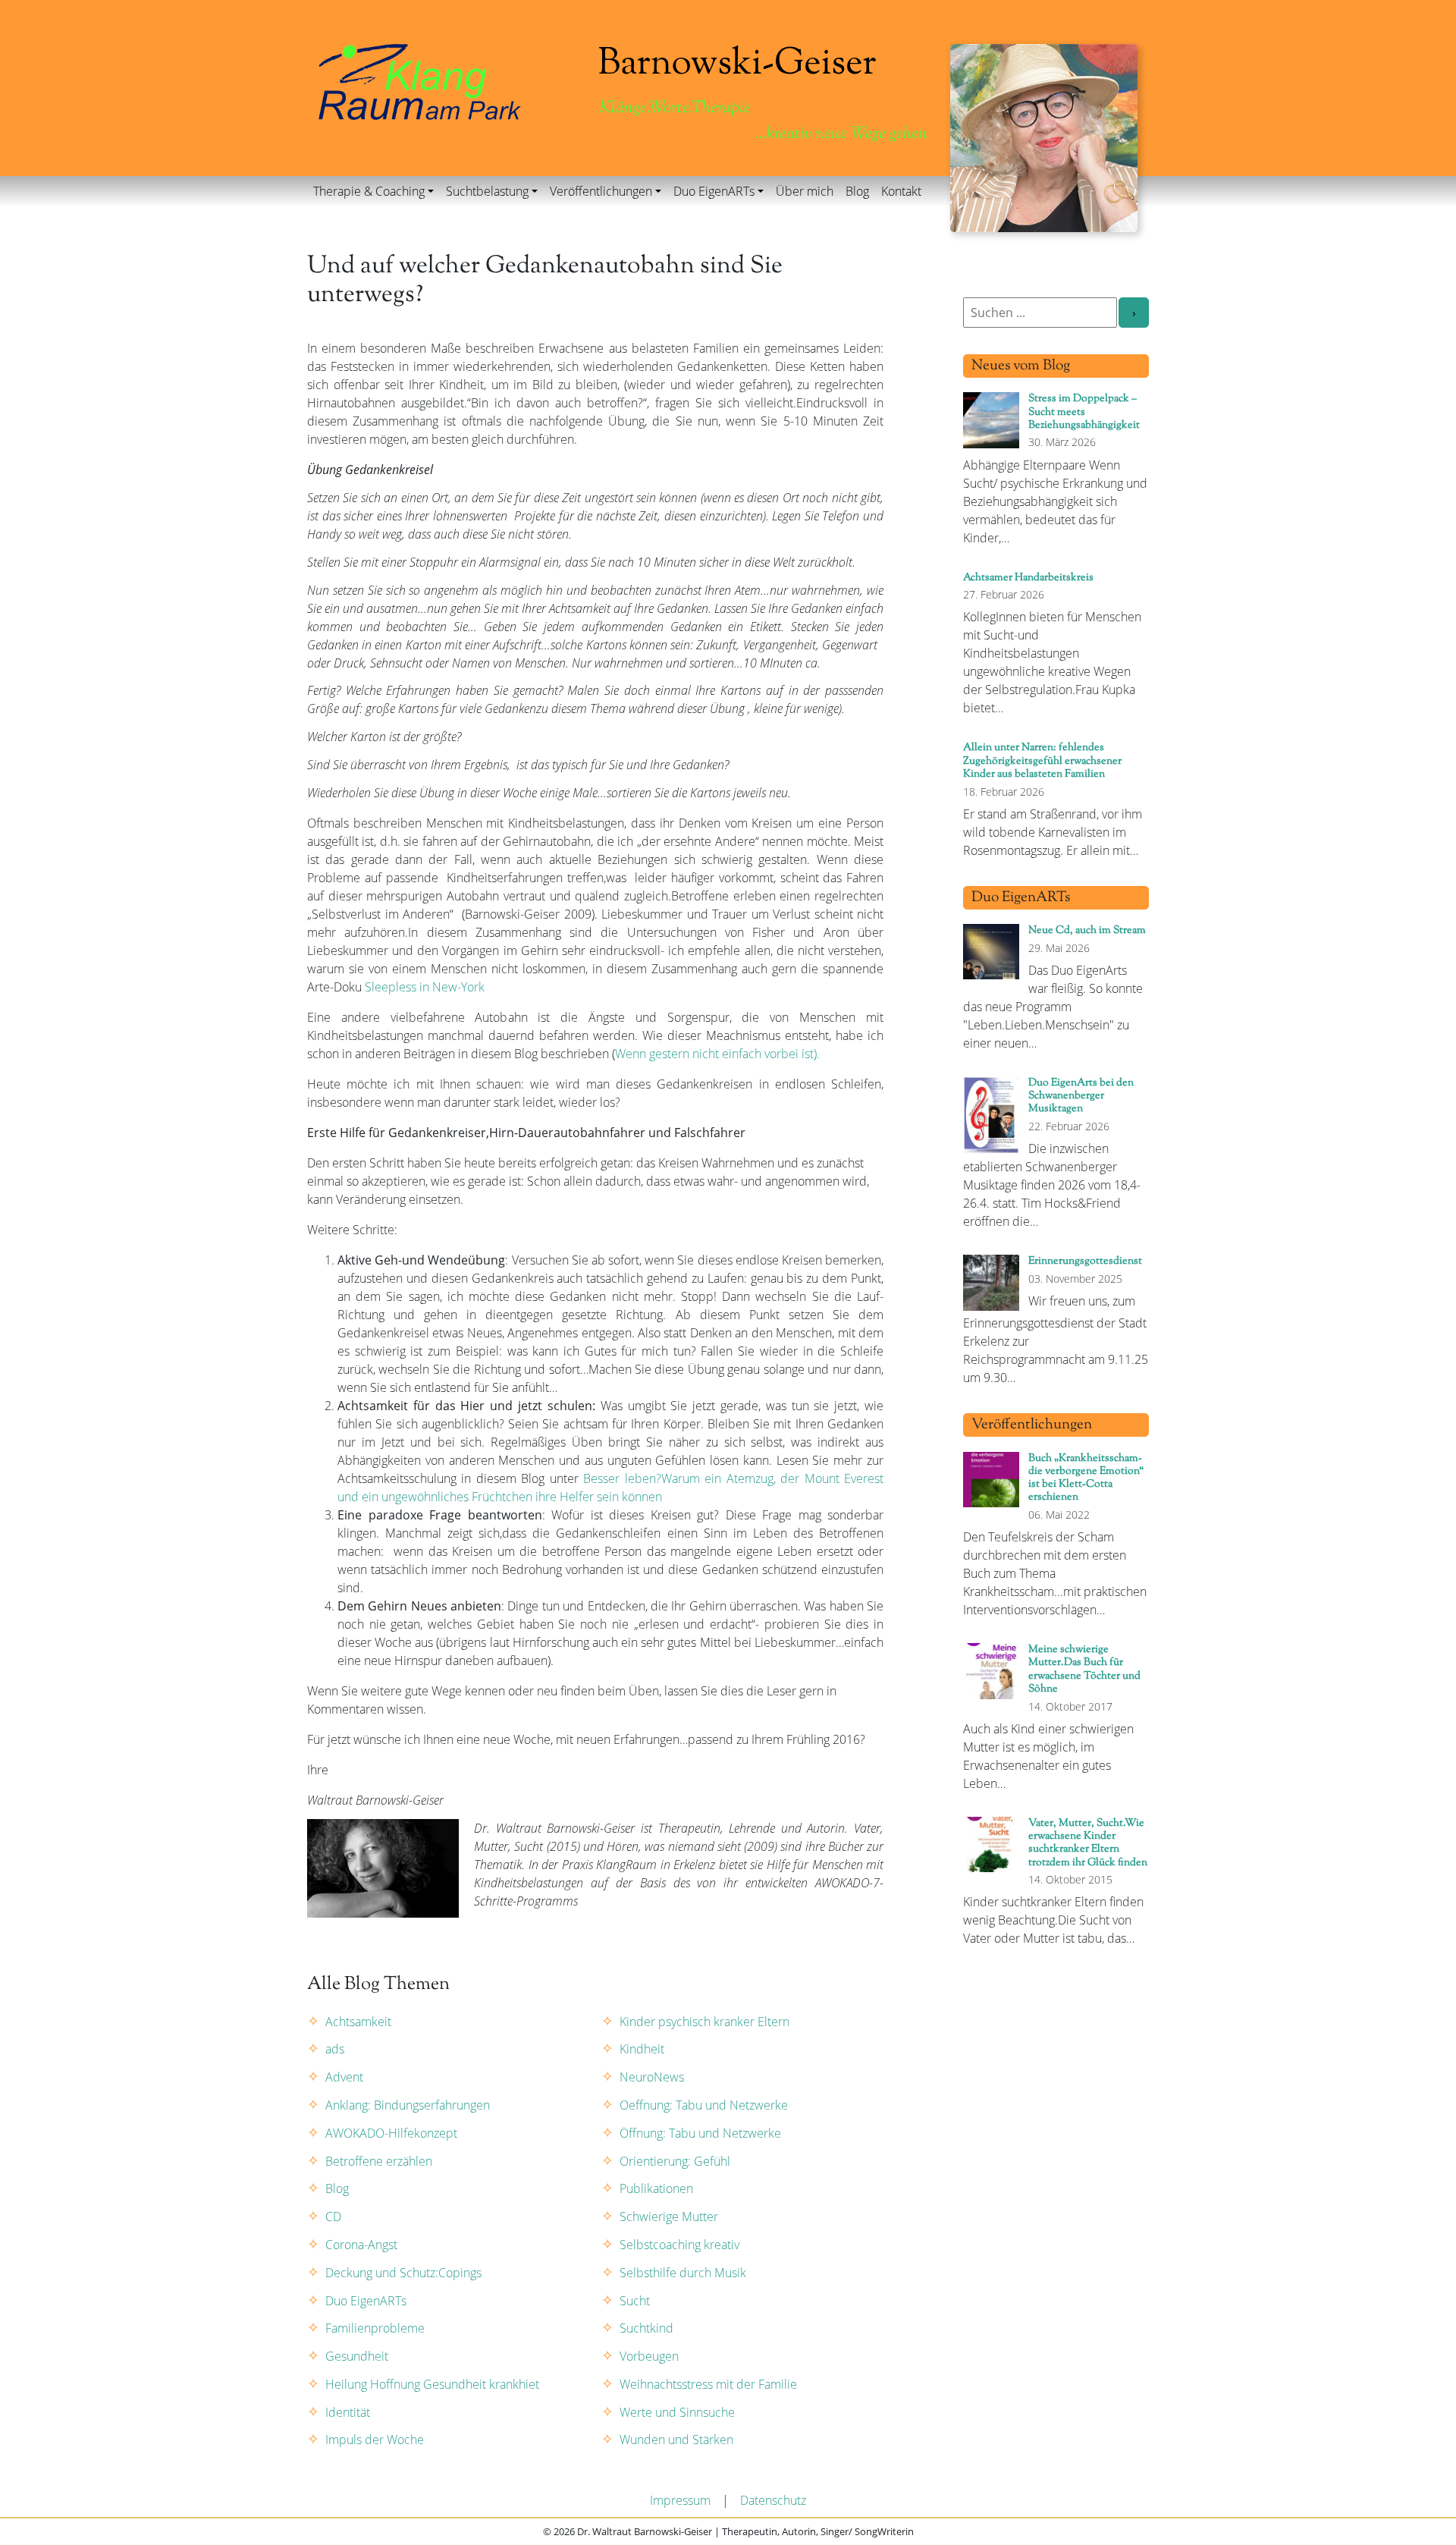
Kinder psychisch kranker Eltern (704, 2022)
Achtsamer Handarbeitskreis (1028, 578)
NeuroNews (652, 2077)
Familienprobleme (375, 2328)
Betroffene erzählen (379, 2161)
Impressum (680, 2500)
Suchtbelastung (487, 191)
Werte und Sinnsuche (677, 2412)
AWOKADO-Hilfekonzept (391, 2133)
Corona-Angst (361, 2245)
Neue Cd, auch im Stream (1087, 930)
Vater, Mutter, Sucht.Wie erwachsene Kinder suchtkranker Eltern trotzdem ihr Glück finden (1088, 1843)
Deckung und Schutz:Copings (403, 2273)
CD (333, 2217)
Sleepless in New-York (425, 987)
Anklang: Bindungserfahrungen (408, 2105)
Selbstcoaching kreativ (679, 2245)
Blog (857, 191)
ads (335, 2049)
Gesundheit (357, 2356)
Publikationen (656, 2188)
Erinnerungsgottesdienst (1085, 1261)
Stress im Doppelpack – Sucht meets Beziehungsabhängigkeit (1084, 412)
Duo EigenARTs (714, 191)
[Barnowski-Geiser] (420, 80)
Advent (344, 2077)
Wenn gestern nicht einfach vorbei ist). (717, 1054)
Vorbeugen (649, 2356)
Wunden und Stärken (676, 2440)
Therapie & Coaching (369, 191)
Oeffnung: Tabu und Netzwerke (704, 2105)
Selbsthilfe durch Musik (683, 2273)
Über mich (805, 191)
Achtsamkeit (358, 2022)
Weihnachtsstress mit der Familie (708, 2384)
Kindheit (642, 2049)
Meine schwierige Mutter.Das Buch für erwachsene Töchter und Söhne (1084, 1669)
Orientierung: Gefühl (675, 2161)
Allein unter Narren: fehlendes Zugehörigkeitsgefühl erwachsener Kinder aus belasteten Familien (1042, 761)
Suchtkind (646, 2328)
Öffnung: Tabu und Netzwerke (700, 2133)
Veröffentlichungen (601, 191)
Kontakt (901, 191)
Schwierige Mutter (669, 2217)
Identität (348, 2412)
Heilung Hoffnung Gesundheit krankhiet (432, 2384)
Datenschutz (773, 2500)
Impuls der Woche (375, 2440)
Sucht (635, 2301)
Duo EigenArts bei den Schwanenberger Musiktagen (1081, 1096)
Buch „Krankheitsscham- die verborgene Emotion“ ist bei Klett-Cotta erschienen (1086, 1478)
